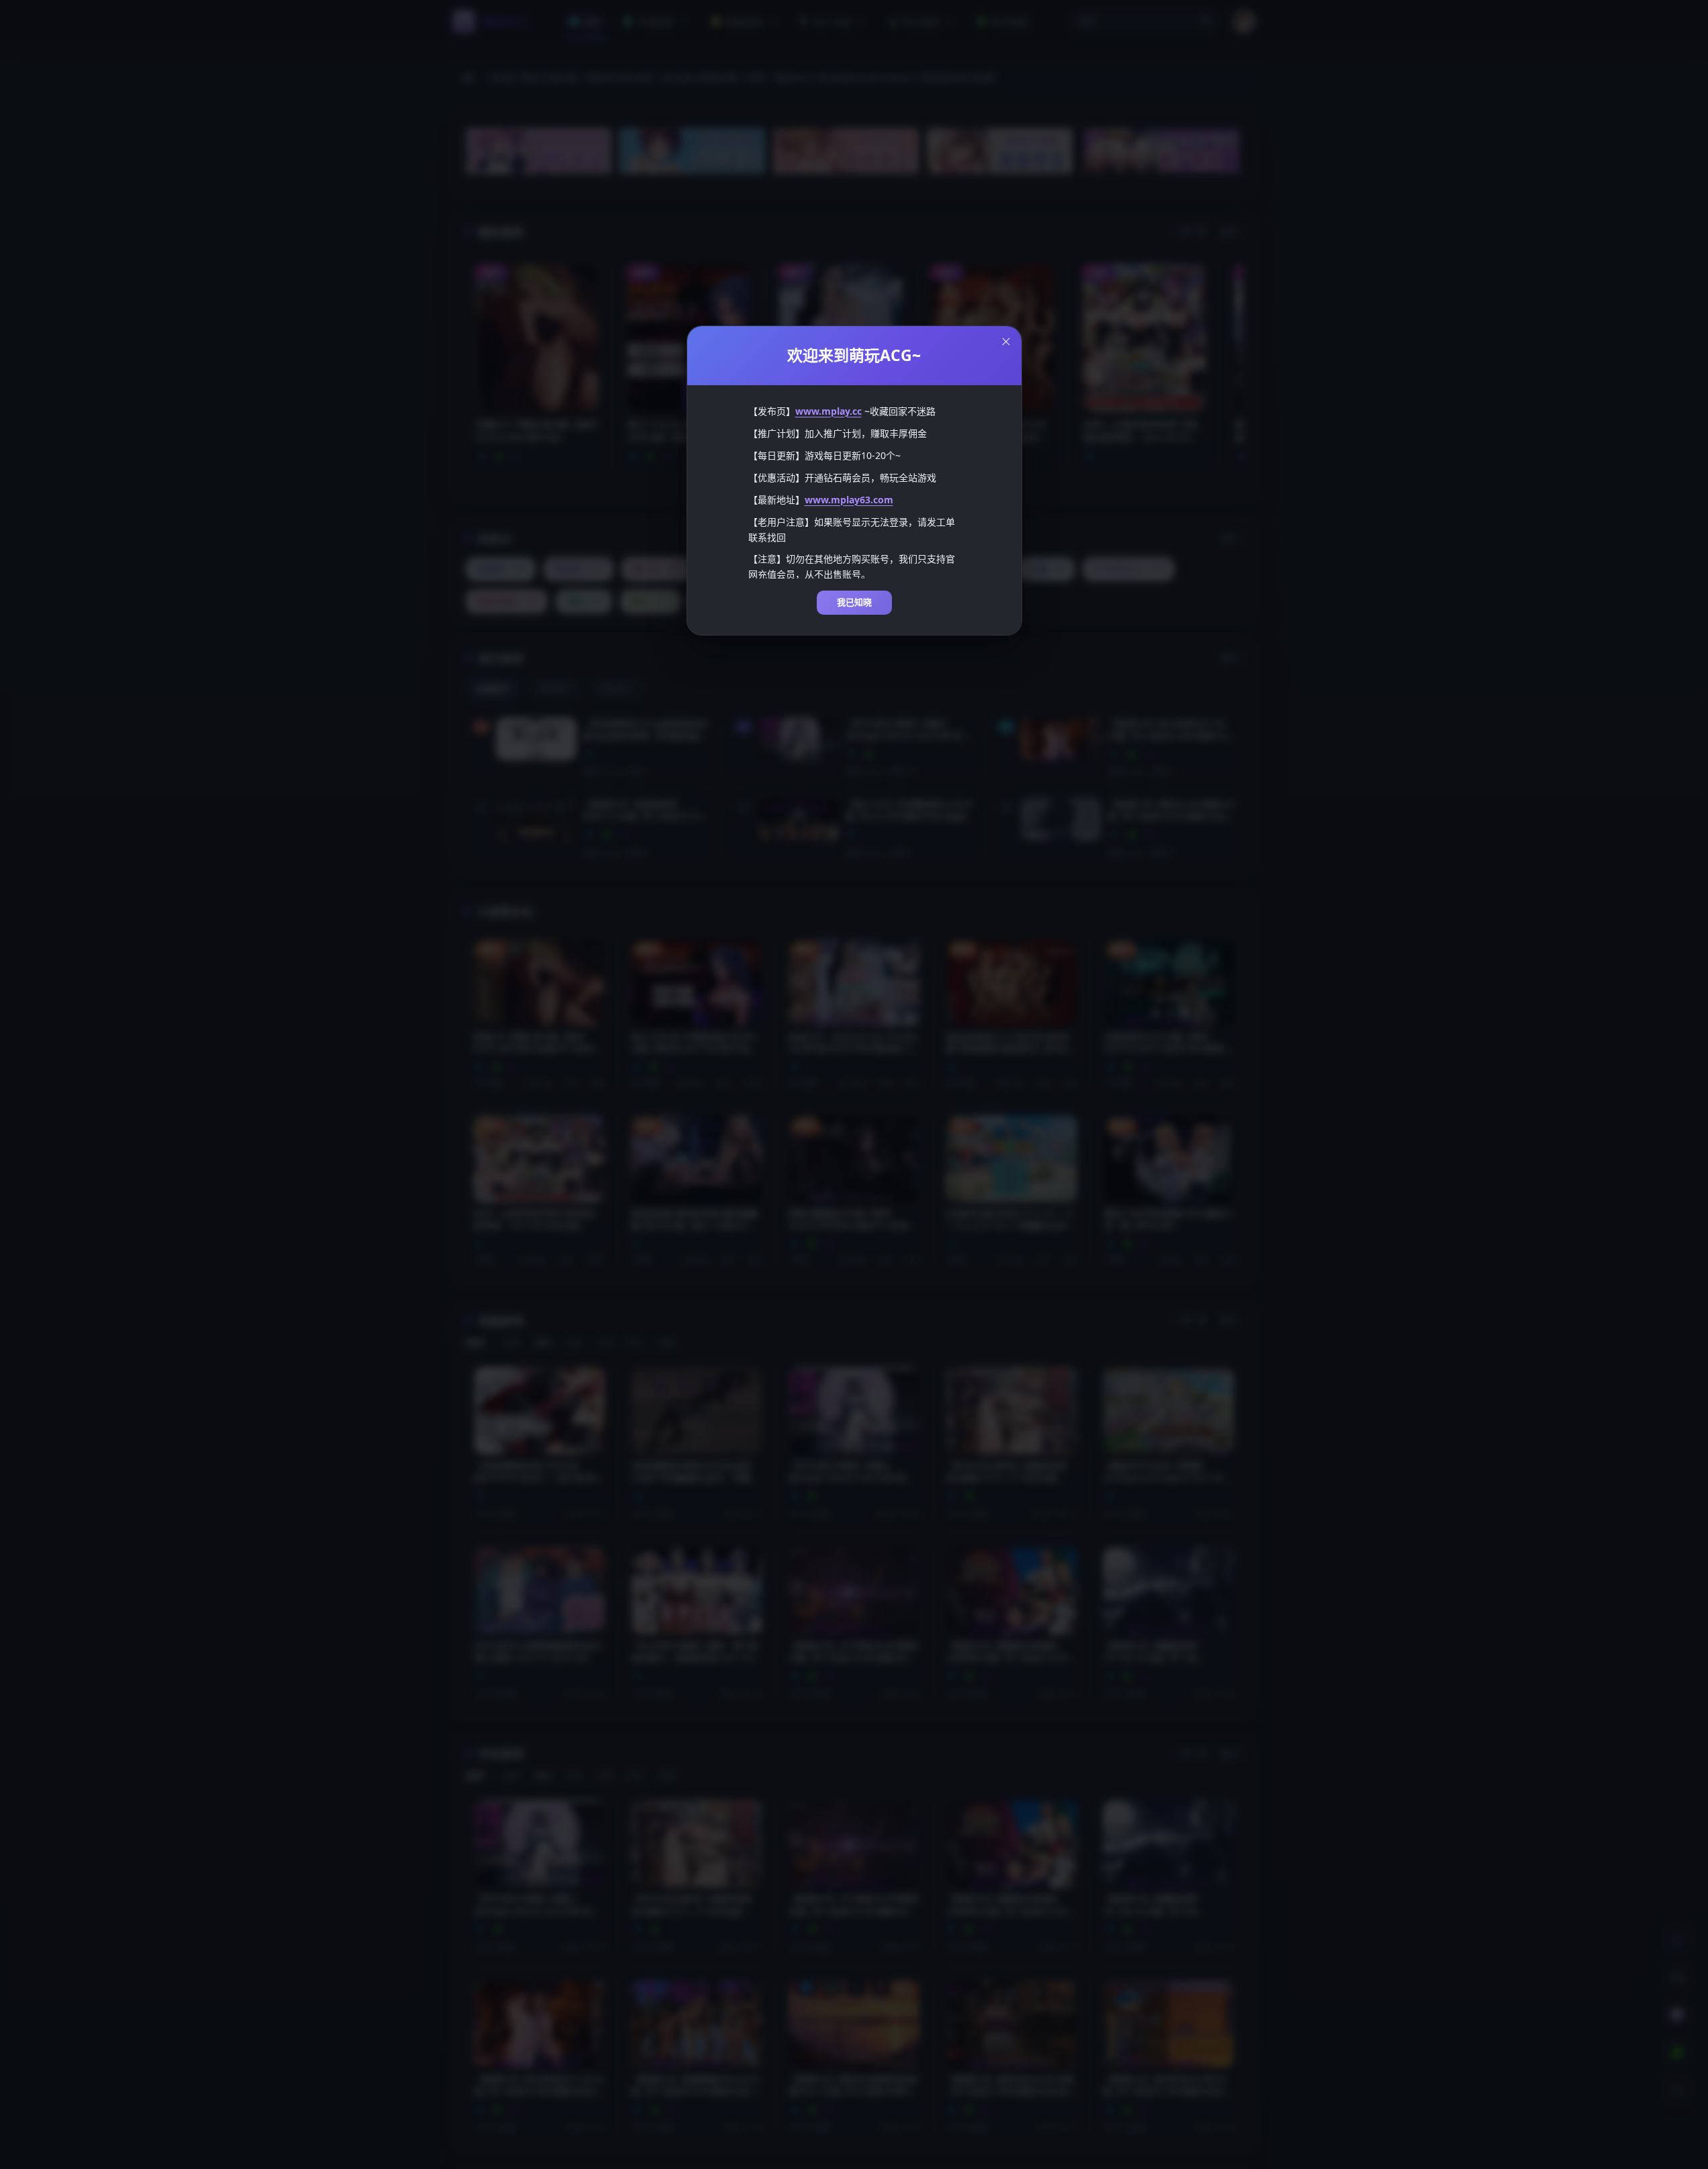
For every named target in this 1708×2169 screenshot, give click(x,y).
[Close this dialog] (1006, 342)
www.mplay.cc (828, 411)
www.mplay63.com (849, 500)
